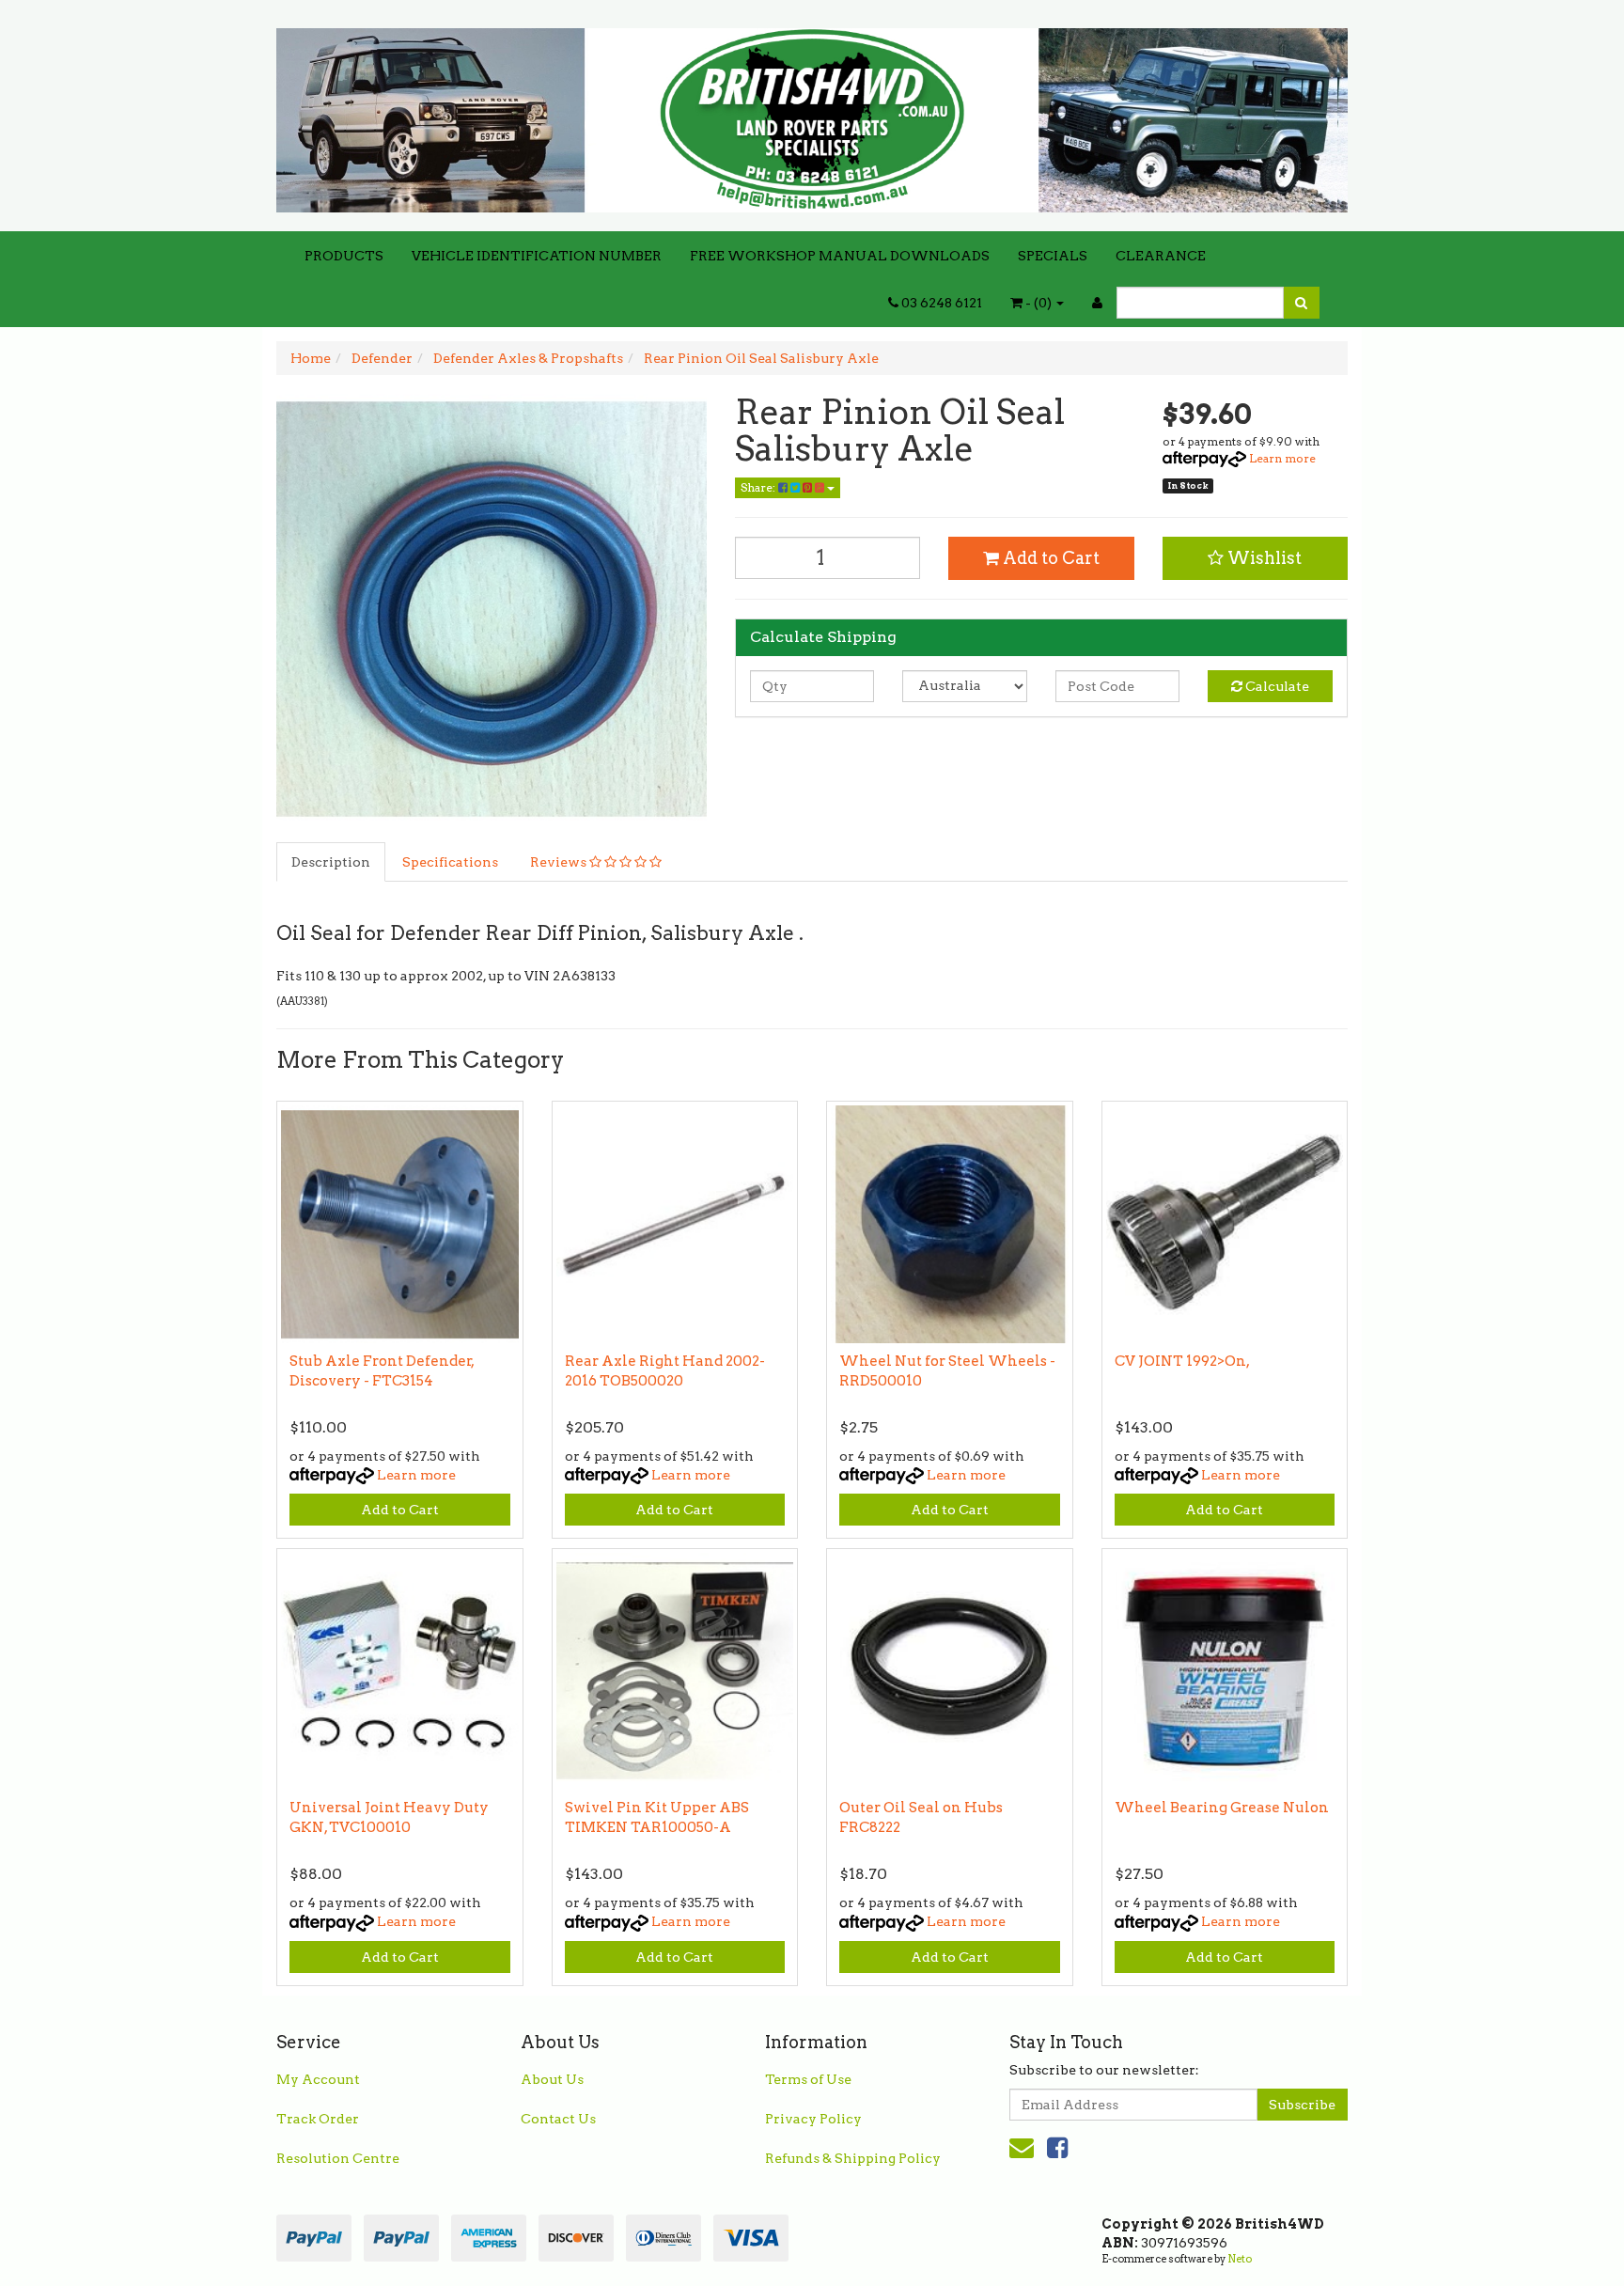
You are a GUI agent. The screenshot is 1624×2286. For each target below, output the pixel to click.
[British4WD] (812, 114)
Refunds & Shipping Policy (853, 2158)
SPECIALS (1053, 256)
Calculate (1276, 686)
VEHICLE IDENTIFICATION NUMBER (537, 256)
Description (331, 862)
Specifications (450, 862)
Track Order (318, 2119)
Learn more (1282, 458)
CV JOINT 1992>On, (1182, 1361)
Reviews (560, 862)
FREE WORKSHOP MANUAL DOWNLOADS (840, 256)
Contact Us (558, 2119)
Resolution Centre (338, 2158)
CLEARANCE (1161, 256)
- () (1038, 303)
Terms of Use (808, 2079)
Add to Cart (1049, 558)
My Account (318, 2079)
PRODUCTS (344, 256)
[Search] (1301, 303)
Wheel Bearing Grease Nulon (1222, 1808)
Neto (1240, 2259)
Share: (759, 487)
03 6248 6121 (940, 303)
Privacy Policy (813, 2119)
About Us (552, 2079)
